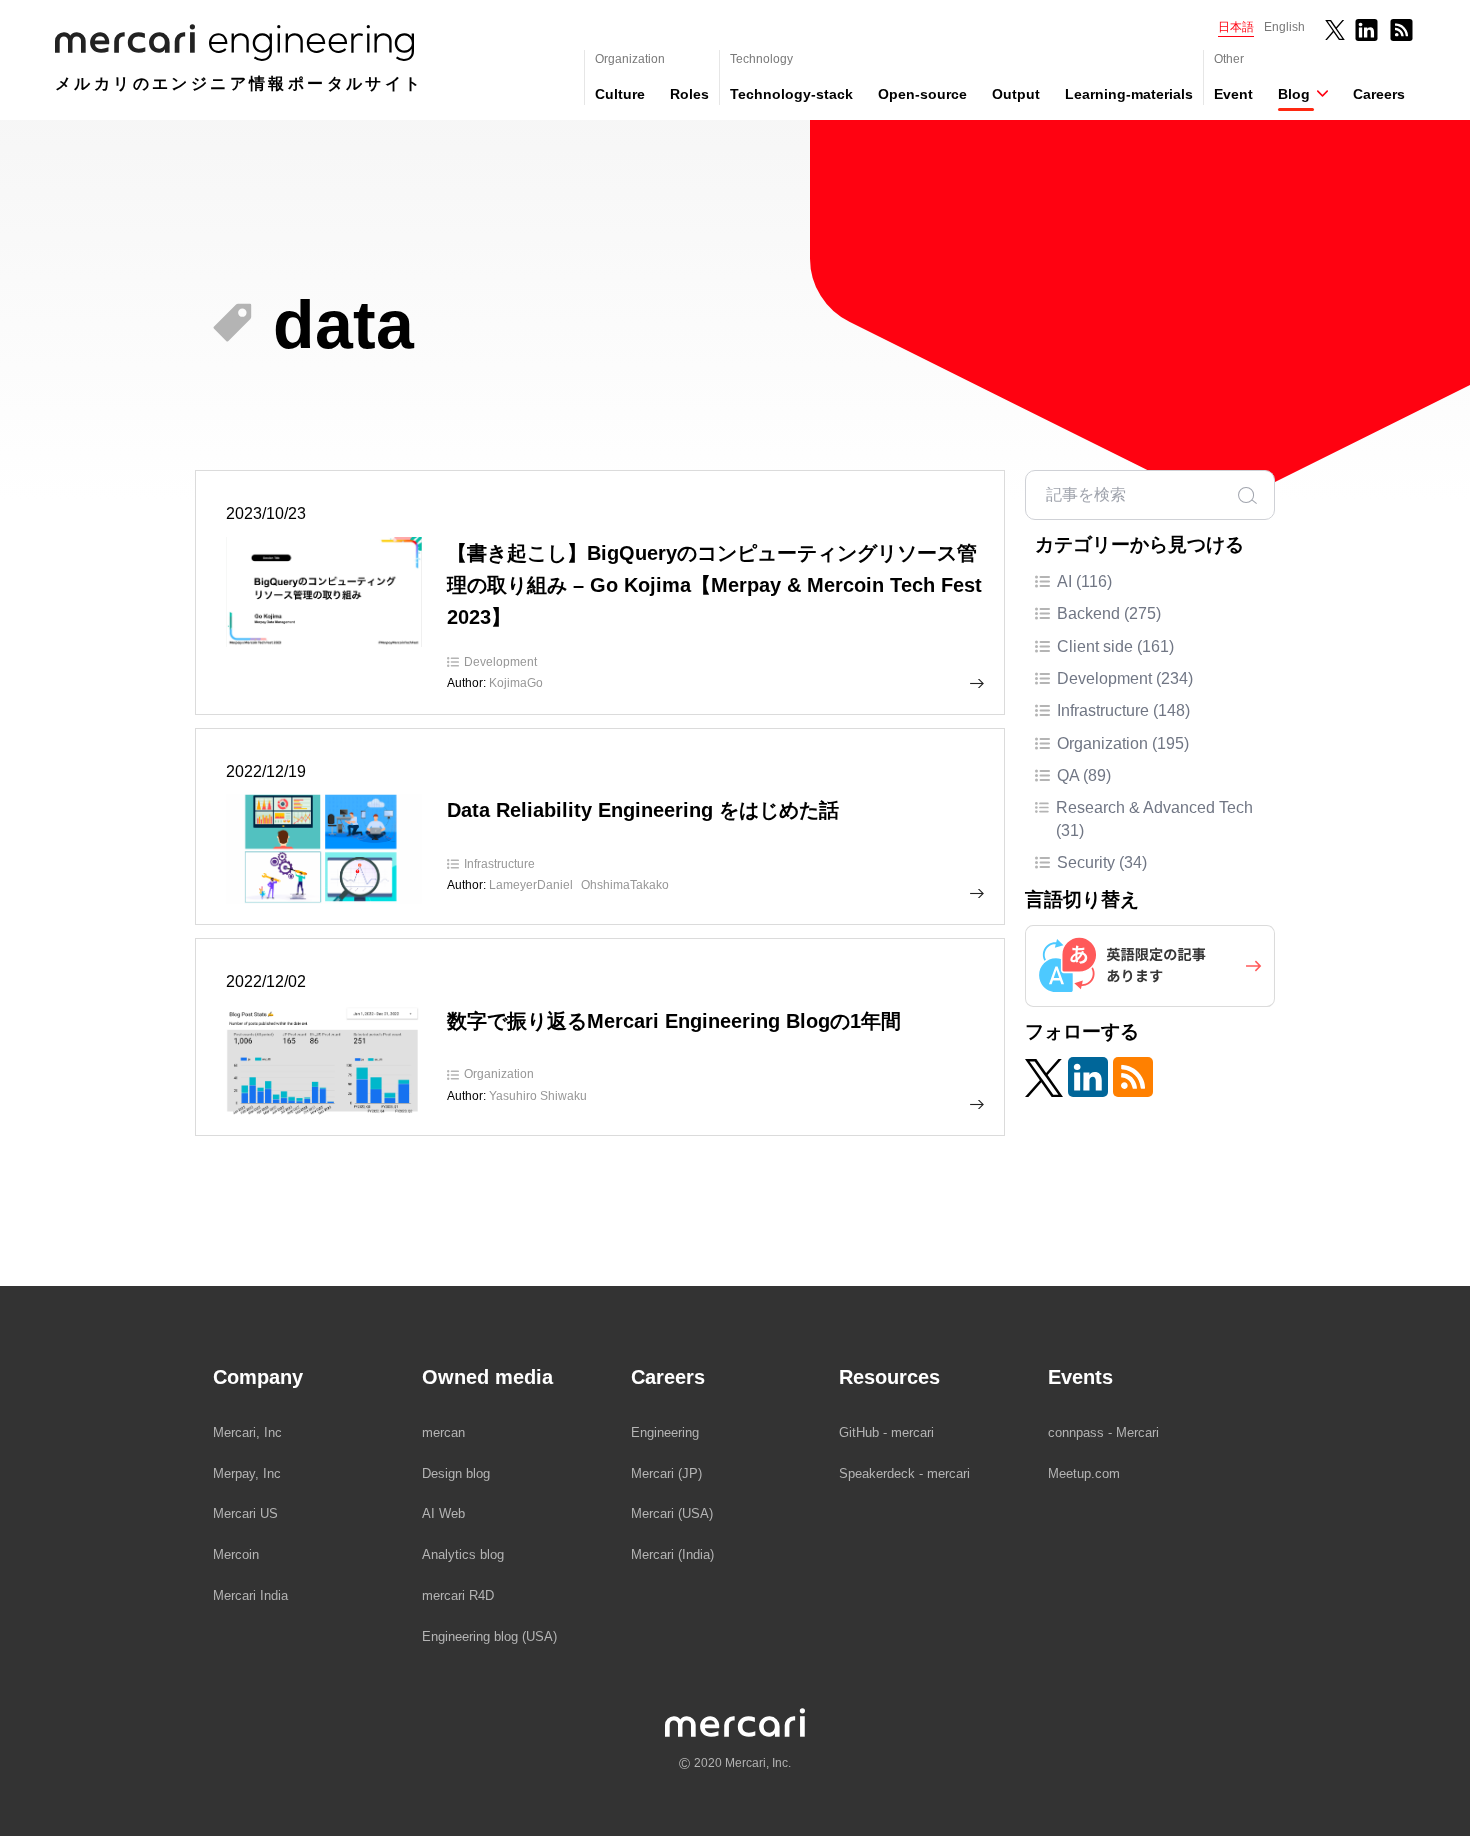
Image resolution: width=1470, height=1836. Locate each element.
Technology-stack (791, 94)
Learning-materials (1129, 94)
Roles (689, 94)
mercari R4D (458, 1595)
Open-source (922, 94)
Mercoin (236, 1554)
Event (1233, 94)
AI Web (443, 1513)
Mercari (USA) (672, 1513)
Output (1016, 94)
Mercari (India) (672, 1554)
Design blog (456, 1473)
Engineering (665, 1432)
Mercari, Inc (247, 1432)
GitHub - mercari (886, 1432)
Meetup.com (1084, 1473)
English (1284, 27)
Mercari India (250, 1595)
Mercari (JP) (666, 1473)
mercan (443, 1432)
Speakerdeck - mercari (904, 1473)
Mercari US (245, 1513)
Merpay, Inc (247, 1473)
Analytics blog (463, 1554)
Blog (1294, 94)
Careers (1379, 94)
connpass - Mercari (1103, 1432)
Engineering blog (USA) (489, 1636)
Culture (620, 94)
